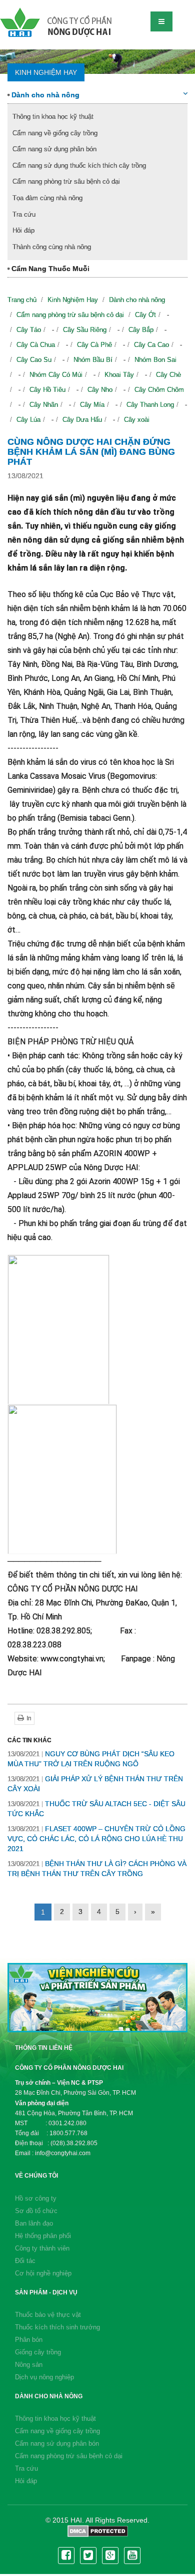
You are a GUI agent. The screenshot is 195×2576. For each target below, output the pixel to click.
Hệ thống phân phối (43, 2236)
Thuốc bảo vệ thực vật (48, 2315)
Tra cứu (24, 214)
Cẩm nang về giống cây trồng (55, 133)
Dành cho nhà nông (44, 95)
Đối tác (25, 2261)
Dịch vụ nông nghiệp (44, 2377)
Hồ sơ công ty (36, 2198)
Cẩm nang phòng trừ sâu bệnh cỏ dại (66, 181)
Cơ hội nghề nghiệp (43, 2273)
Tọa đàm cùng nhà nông (47, 198)
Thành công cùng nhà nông (52, 247)
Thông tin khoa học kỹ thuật (53, 117)
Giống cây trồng (38, 2352)
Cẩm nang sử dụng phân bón (54, 149)
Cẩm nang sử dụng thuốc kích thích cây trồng (79, 165)
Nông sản (29, 2365)
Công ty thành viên (42, 2248)
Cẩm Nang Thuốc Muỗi (49, 269)
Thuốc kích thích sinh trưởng (57, 2327)
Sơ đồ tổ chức (36, 2211)
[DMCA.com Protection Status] (98, 2531)
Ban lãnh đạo (34, 2223)
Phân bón (29, 2340)
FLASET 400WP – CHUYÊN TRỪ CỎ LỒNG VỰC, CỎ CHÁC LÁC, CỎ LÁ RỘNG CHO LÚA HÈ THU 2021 (96, 1839)
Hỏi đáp (23, 230)
